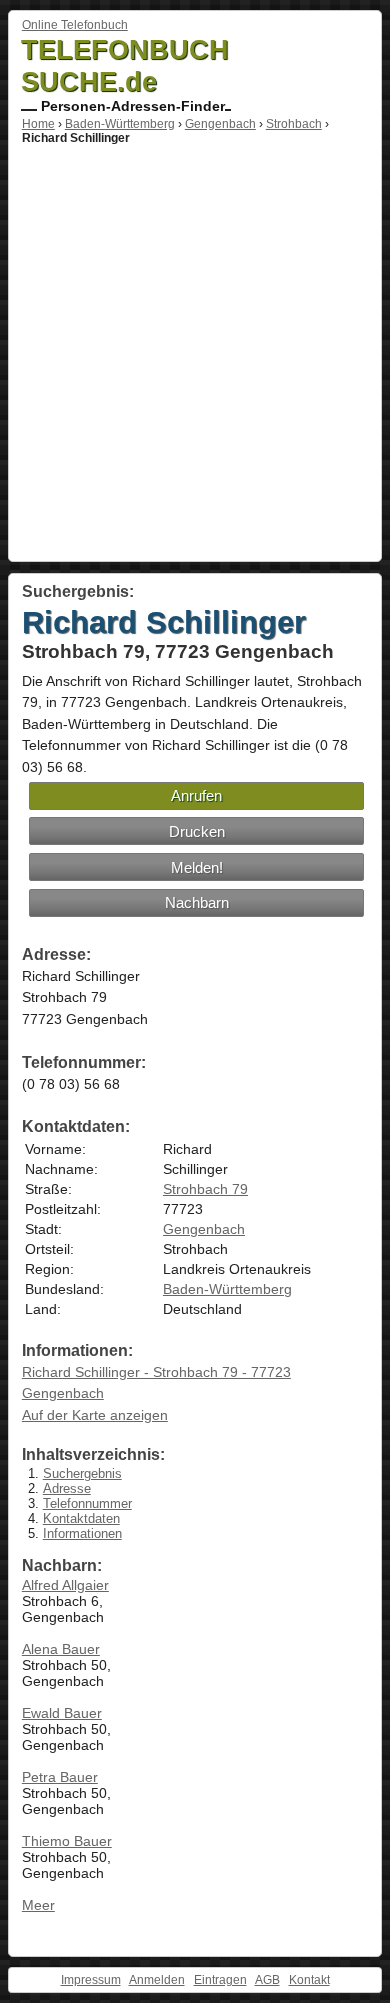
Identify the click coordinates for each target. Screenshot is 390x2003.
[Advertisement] (195, 350)
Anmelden (157, 1980)
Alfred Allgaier (65, 1585)
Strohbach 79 (205, 1189)
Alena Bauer (61, 1649)
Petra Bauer (60, 1777)
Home (38, 124)
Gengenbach (220, 124)
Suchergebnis (82, 1473)
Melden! (197, 867)
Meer (38, 1905)
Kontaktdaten (81, 1518)
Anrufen (196, 795)
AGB (267, 1980)
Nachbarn (197, 902)
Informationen (82, 1533)
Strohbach (294, 124)
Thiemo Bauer (67, 1841)
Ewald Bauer (62, 1713)
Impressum (91, 1980)
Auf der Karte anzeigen (95, 1415)
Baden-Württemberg (120, 124)
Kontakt (309, 1980)
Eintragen (220, 1980)
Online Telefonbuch (75, 25)
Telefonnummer (87, 1503)
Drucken (197, 831)
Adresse (67, 1488)
